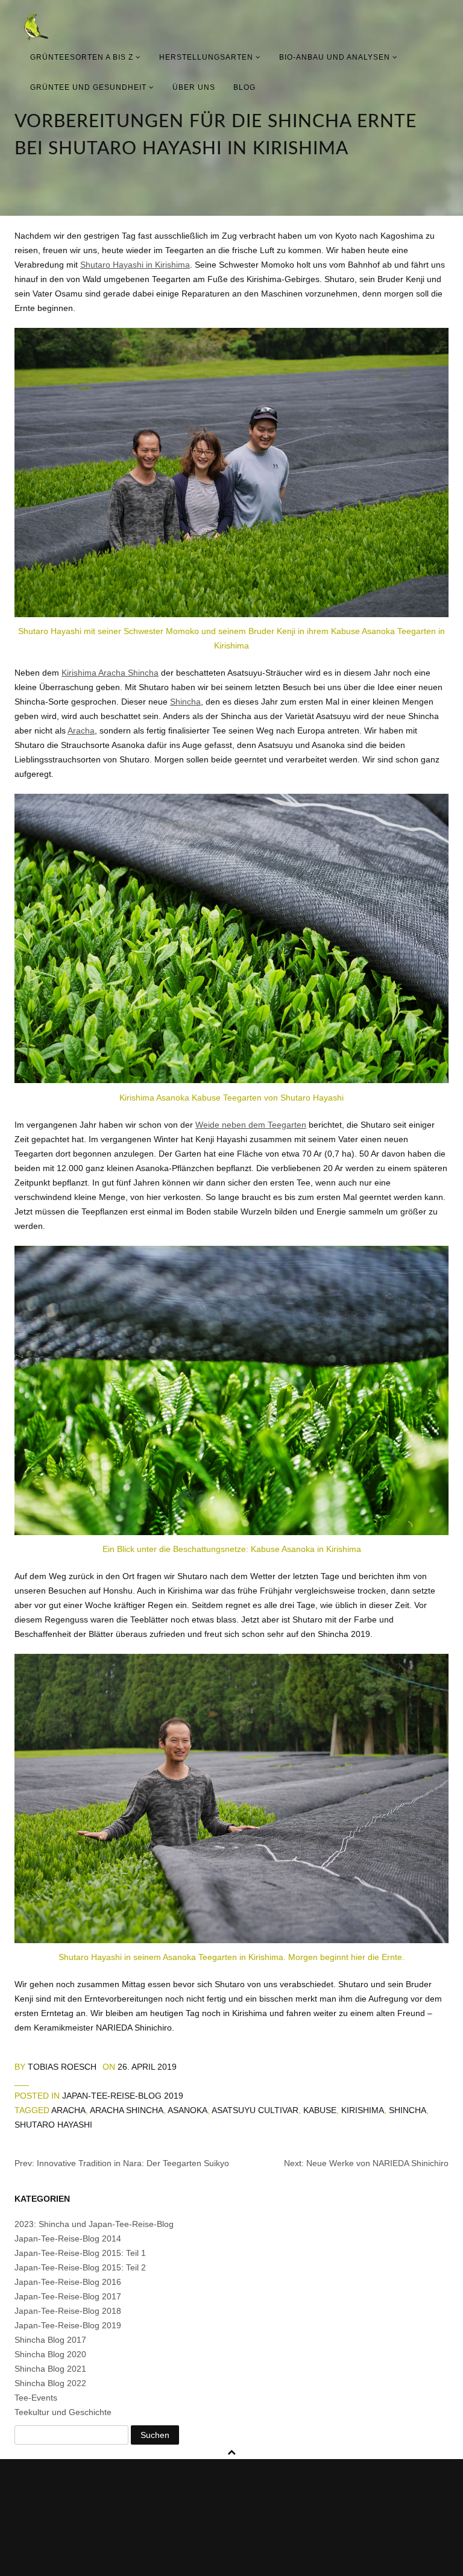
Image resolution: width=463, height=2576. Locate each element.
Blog (244, 87)
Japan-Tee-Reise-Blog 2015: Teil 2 (80, 2267)
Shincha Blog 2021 (50, 2369)
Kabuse (320, 2110)
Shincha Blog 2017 (50, 2340)
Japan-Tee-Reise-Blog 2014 (68, 2238)
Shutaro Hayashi (53, 2125)
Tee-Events (36, 2398)
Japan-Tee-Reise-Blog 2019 (123, 2096)
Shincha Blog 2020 (50, 2354)
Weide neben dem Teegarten (251, 1125)
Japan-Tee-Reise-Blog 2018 (68, 2311)
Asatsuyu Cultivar (255, 2110)
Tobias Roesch (62, 2067)
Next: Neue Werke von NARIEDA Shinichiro (366, 2163)
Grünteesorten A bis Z (83, 57)
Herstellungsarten (207, 57)
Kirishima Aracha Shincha (110, 673)
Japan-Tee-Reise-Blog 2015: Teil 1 (80, 2253)
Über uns (194, 87)
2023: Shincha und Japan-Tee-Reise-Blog (94, 2224)
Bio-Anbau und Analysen (336, 57)
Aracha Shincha (127, 2110)
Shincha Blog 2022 (50, 2383)
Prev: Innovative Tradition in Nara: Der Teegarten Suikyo (122, 2163)
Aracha (81, 730)
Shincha (185, 702)
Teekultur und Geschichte (63, 2412)
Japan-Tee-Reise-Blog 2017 (68, 2296)
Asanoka (187, 2110)
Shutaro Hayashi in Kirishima (135, 265)
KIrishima (363, 2110)
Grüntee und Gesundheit (90, 87)
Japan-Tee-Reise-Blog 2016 (68, 2282)
